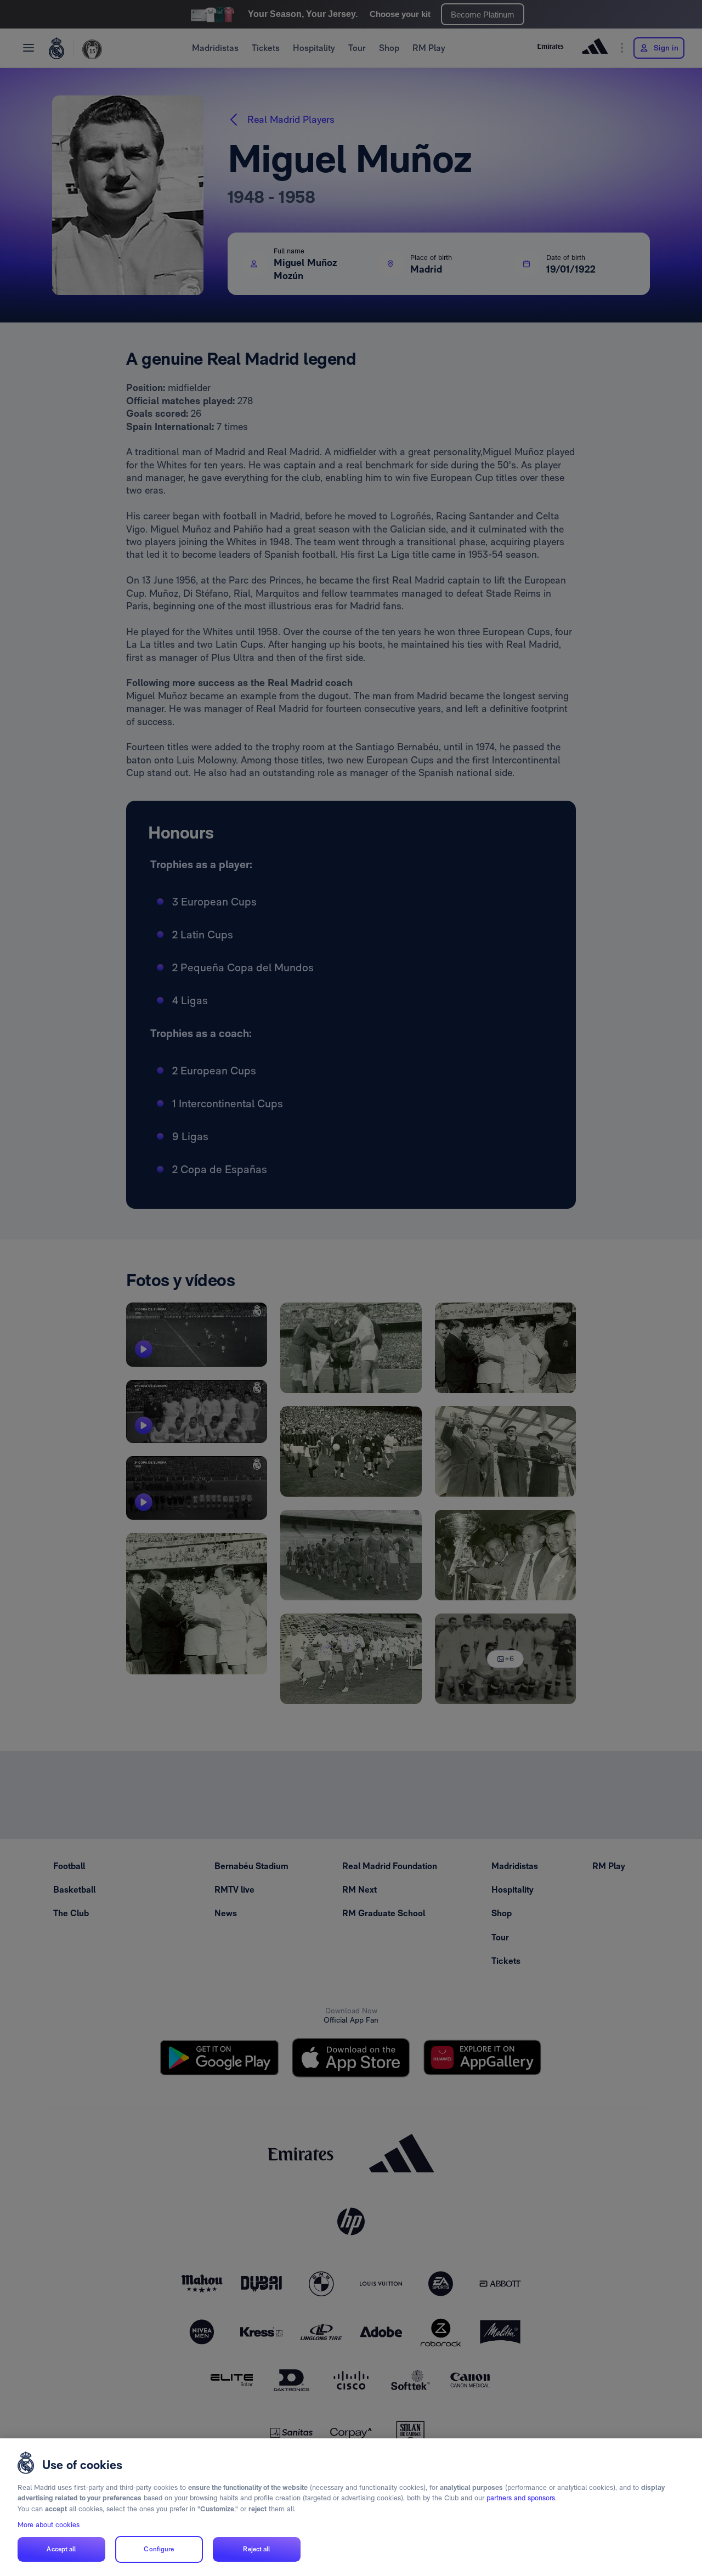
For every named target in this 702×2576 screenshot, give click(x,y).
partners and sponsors (521, 2498)
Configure (159, 2549)
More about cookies (49, 2525)
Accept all (61, 2549)
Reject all (256, 2549)
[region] (351, 2507)
